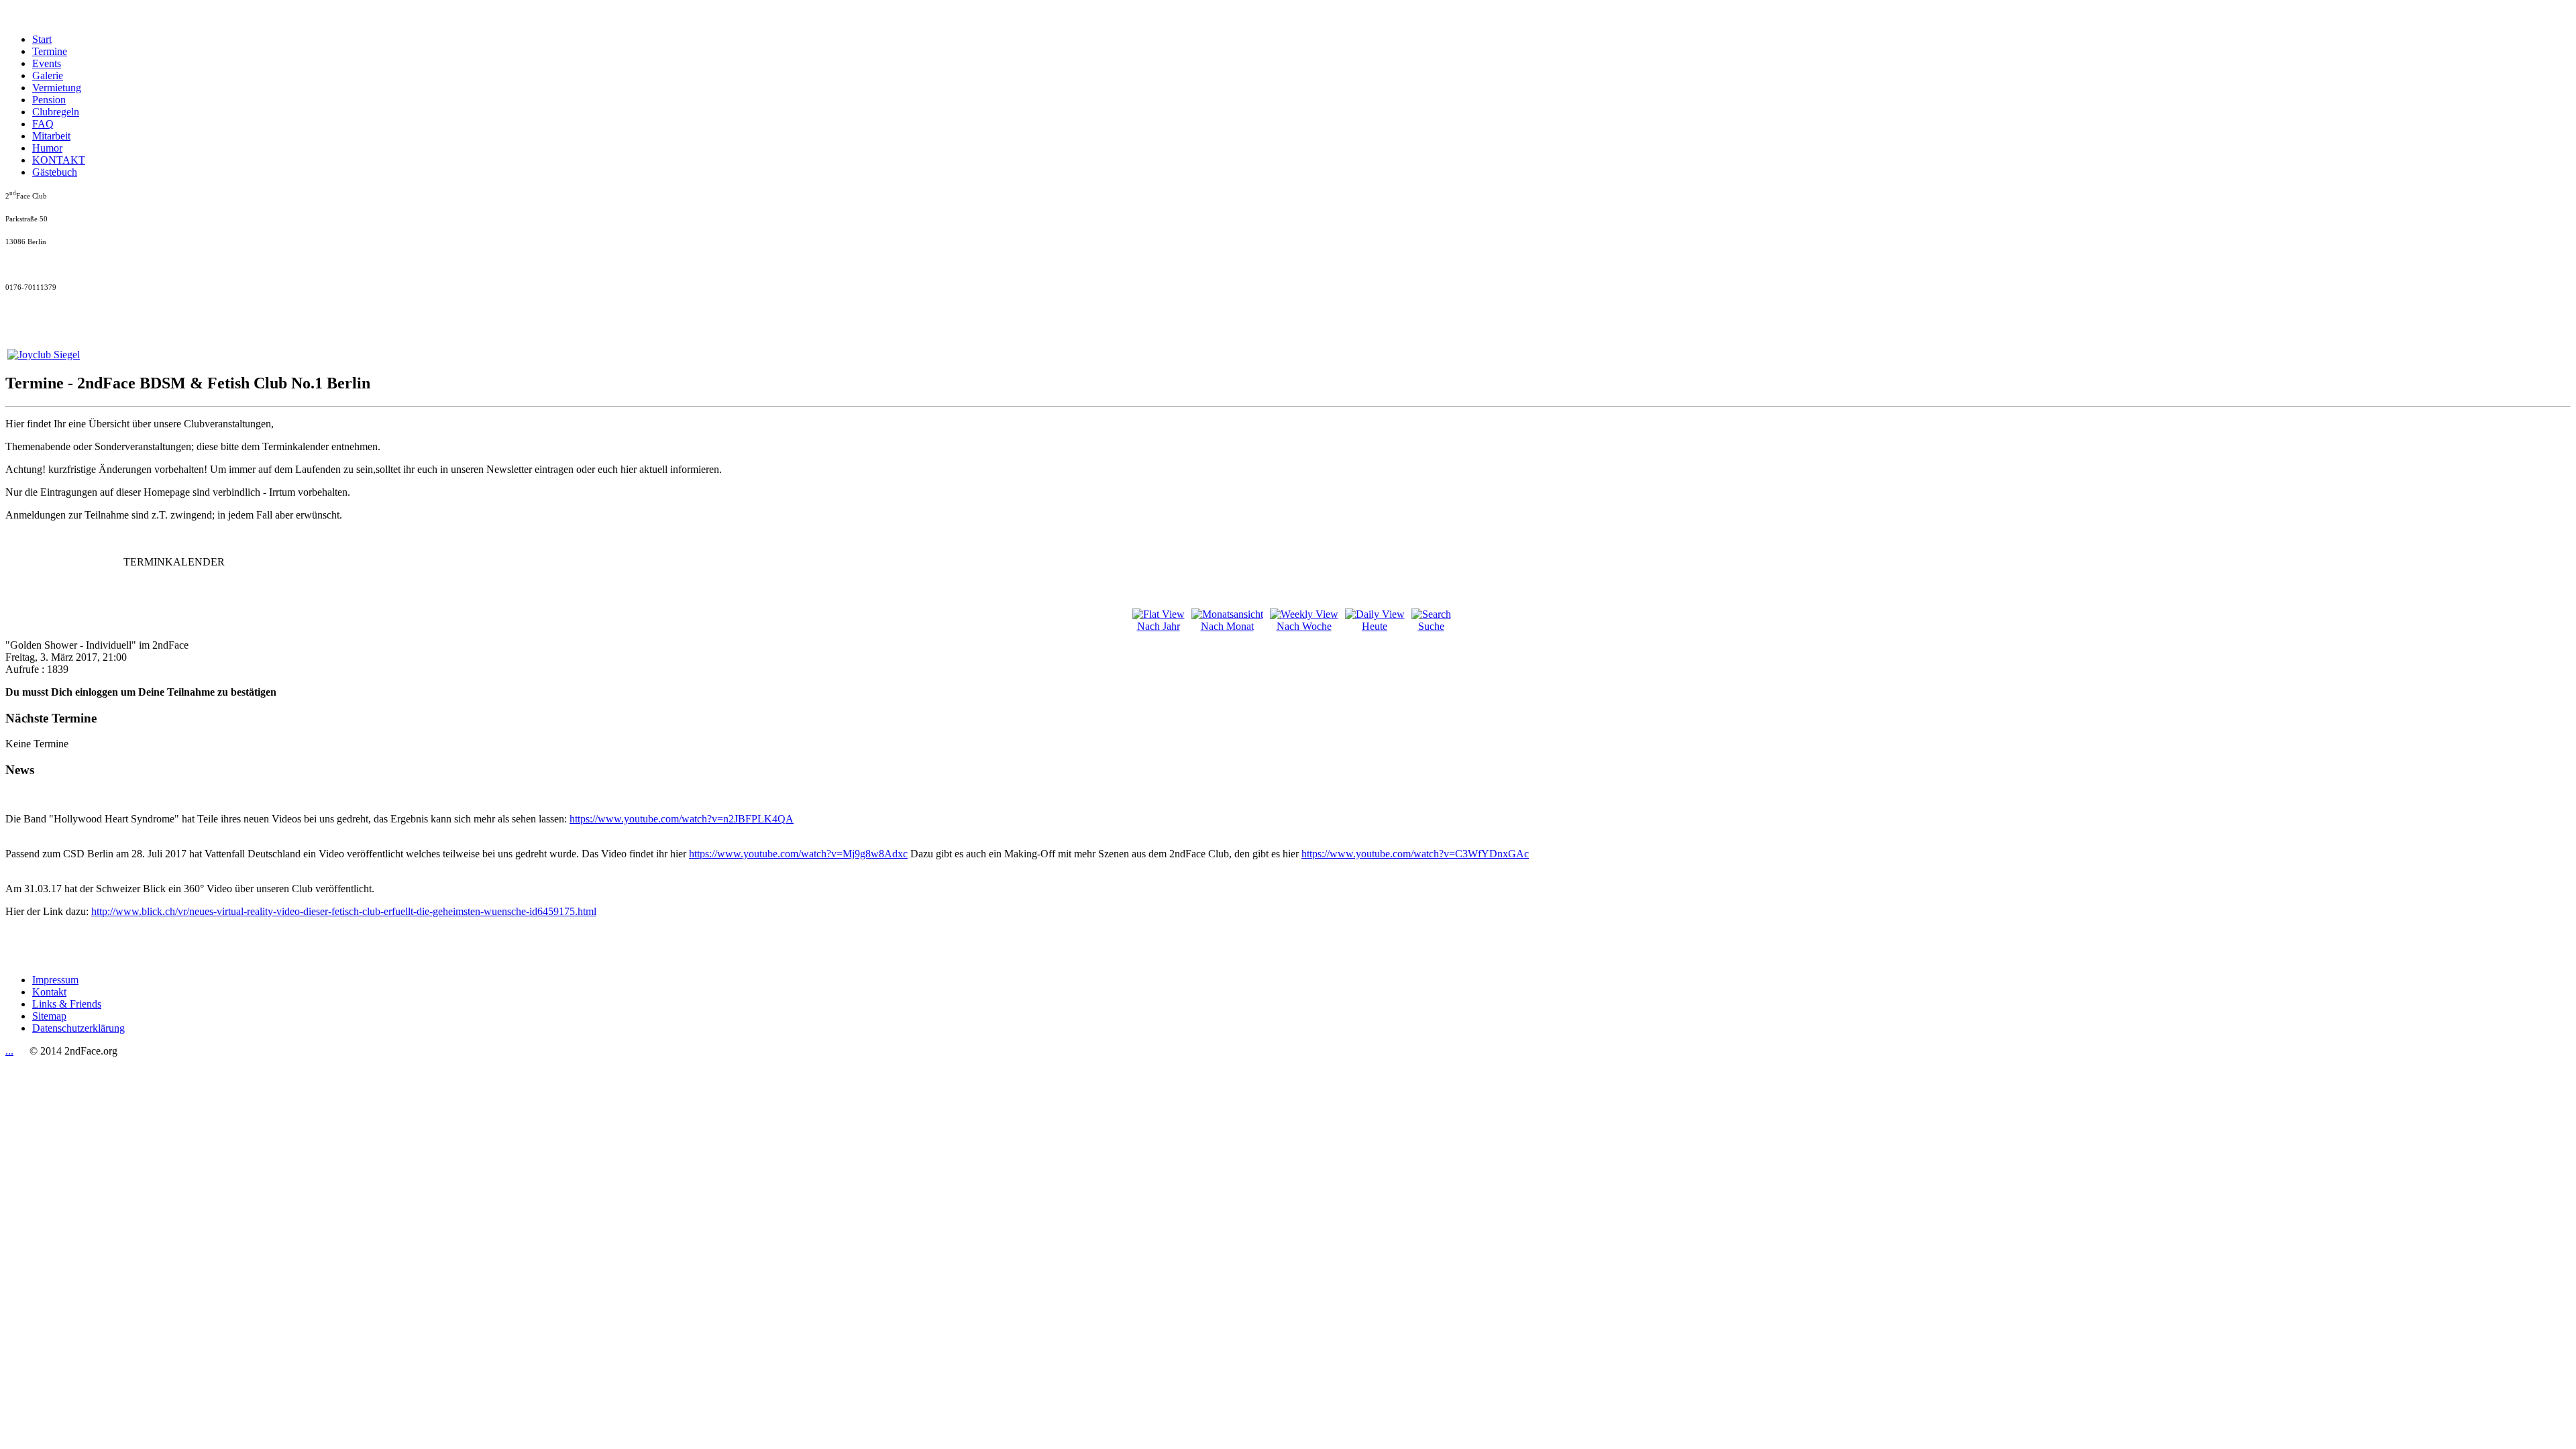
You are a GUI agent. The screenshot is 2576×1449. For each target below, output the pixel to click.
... (9, 1051)
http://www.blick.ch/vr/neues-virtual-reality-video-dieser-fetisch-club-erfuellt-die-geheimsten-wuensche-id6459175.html (344, 911)
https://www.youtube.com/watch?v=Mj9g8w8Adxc (798, 854)
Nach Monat (1227, 626)
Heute (1375, 626)
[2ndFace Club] (44, 355)
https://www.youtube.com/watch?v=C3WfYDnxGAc (1415, 854)
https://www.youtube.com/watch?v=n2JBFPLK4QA (682, 819)
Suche (1431, 626)
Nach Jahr (1159, 626)
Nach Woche (1304, 626)
